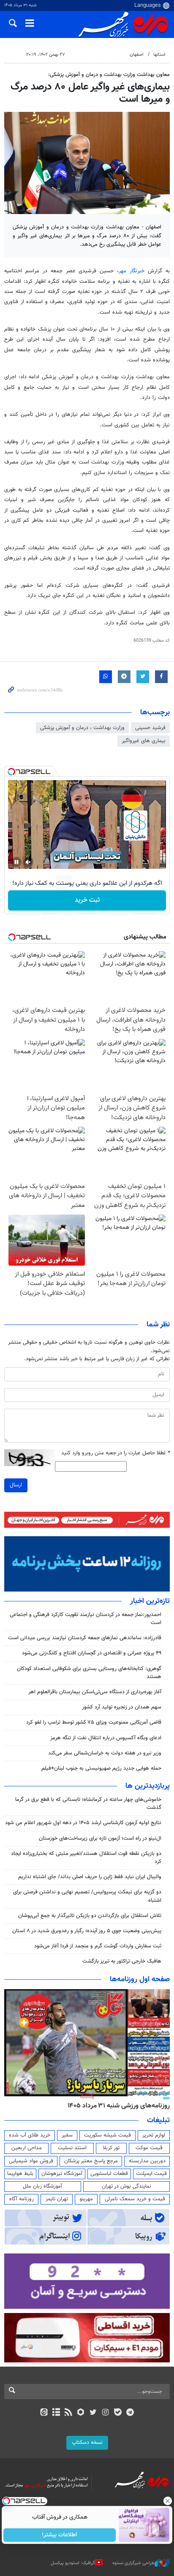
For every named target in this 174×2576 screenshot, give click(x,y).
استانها (159, 55)
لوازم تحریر (154, 2135)
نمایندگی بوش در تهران (126, 2186)
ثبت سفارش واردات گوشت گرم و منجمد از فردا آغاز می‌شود (98, 1946)
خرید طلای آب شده (30, 2135)
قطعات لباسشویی (109, 2174)
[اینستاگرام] (105, 2413)
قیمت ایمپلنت (151, 2174)
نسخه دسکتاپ (87, 2443)
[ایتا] (44, 2413)
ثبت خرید (87, 900)
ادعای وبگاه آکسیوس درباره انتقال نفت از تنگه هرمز (106, 1738)
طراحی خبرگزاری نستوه (133, 2563)
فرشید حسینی (150, 728)
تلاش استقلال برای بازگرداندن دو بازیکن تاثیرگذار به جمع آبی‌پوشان (90, 1916)
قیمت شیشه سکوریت (107, 2135)
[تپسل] (11, 772)
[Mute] (28, 862)
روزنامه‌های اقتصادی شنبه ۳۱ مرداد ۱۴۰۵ (116, 2106)
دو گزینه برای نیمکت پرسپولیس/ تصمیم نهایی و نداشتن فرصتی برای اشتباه (87, 1896)
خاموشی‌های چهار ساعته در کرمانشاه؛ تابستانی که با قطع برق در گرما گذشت (88, 1804)
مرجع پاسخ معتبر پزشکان (91, 2161)
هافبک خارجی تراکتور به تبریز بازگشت (122, 1961)
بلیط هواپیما (20, 2174)
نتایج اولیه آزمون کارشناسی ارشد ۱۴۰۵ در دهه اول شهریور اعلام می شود (83, 1823)
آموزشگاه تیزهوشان (62, 2174)
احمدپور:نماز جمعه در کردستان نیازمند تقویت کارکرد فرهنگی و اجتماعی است (86, 1619)
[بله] (118, 2413)
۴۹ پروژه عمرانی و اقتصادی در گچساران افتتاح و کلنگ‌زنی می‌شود (92, 1653)
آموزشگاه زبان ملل (42, 2186)
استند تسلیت (72, 2148)
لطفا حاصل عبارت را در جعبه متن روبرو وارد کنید (116, 1453)
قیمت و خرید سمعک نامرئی (135, 2199)
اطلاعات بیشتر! (60, 2535)
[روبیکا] (81, 2413)
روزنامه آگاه (22, 2199)
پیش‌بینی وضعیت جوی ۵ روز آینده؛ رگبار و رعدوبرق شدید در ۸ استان (87, 1931)
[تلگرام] (130, 2413)
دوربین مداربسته (147, 2161)
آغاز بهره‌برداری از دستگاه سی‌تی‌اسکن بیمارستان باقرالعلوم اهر (95, 1692)
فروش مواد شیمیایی (31, 2161)
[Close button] (168, 2501)
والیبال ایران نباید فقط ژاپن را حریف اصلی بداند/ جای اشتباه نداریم (90, 1877)
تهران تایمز (57, 2199)
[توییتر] (93, 2413)
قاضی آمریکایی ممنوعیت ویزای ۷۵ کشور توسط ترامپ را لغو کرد (94, 1722)
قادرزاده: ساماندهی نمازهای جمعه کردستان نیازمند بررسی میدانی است (85, 1638)
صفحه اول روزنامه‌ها (140, 1979)
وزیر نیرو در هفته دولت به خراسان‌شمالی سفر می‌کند (105, 1753)
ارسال (16, 1485)
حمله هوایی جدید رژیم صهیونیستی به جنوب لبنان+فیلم (101, 1768)
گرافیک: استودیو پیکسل (73, 2563)
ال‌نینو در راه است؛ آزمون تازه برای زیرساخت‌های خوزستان (100, 1838)
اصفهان (137, 55)
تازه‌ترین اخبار (150, 1601)
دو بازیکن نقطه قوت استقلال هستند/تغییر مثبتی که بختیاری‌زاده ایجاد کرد (86, 1858)
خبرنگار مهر (132, 271)
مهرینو (86, 2199)
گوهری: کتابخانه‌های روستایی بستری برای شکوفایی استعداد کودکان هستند (89, 1673)
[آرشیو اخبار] (56, 2413)
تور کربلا (111, 2148)
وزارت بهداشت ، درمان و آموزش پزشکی (82, 728)
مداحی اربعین (27, 2148)
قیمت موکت (149, 2148)
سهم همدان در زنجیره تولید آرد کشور (122, 1707)
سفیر (67, 2135)
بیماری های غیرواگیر (144, 741)
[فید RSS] (69, 2413)
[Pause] (16, 862)
